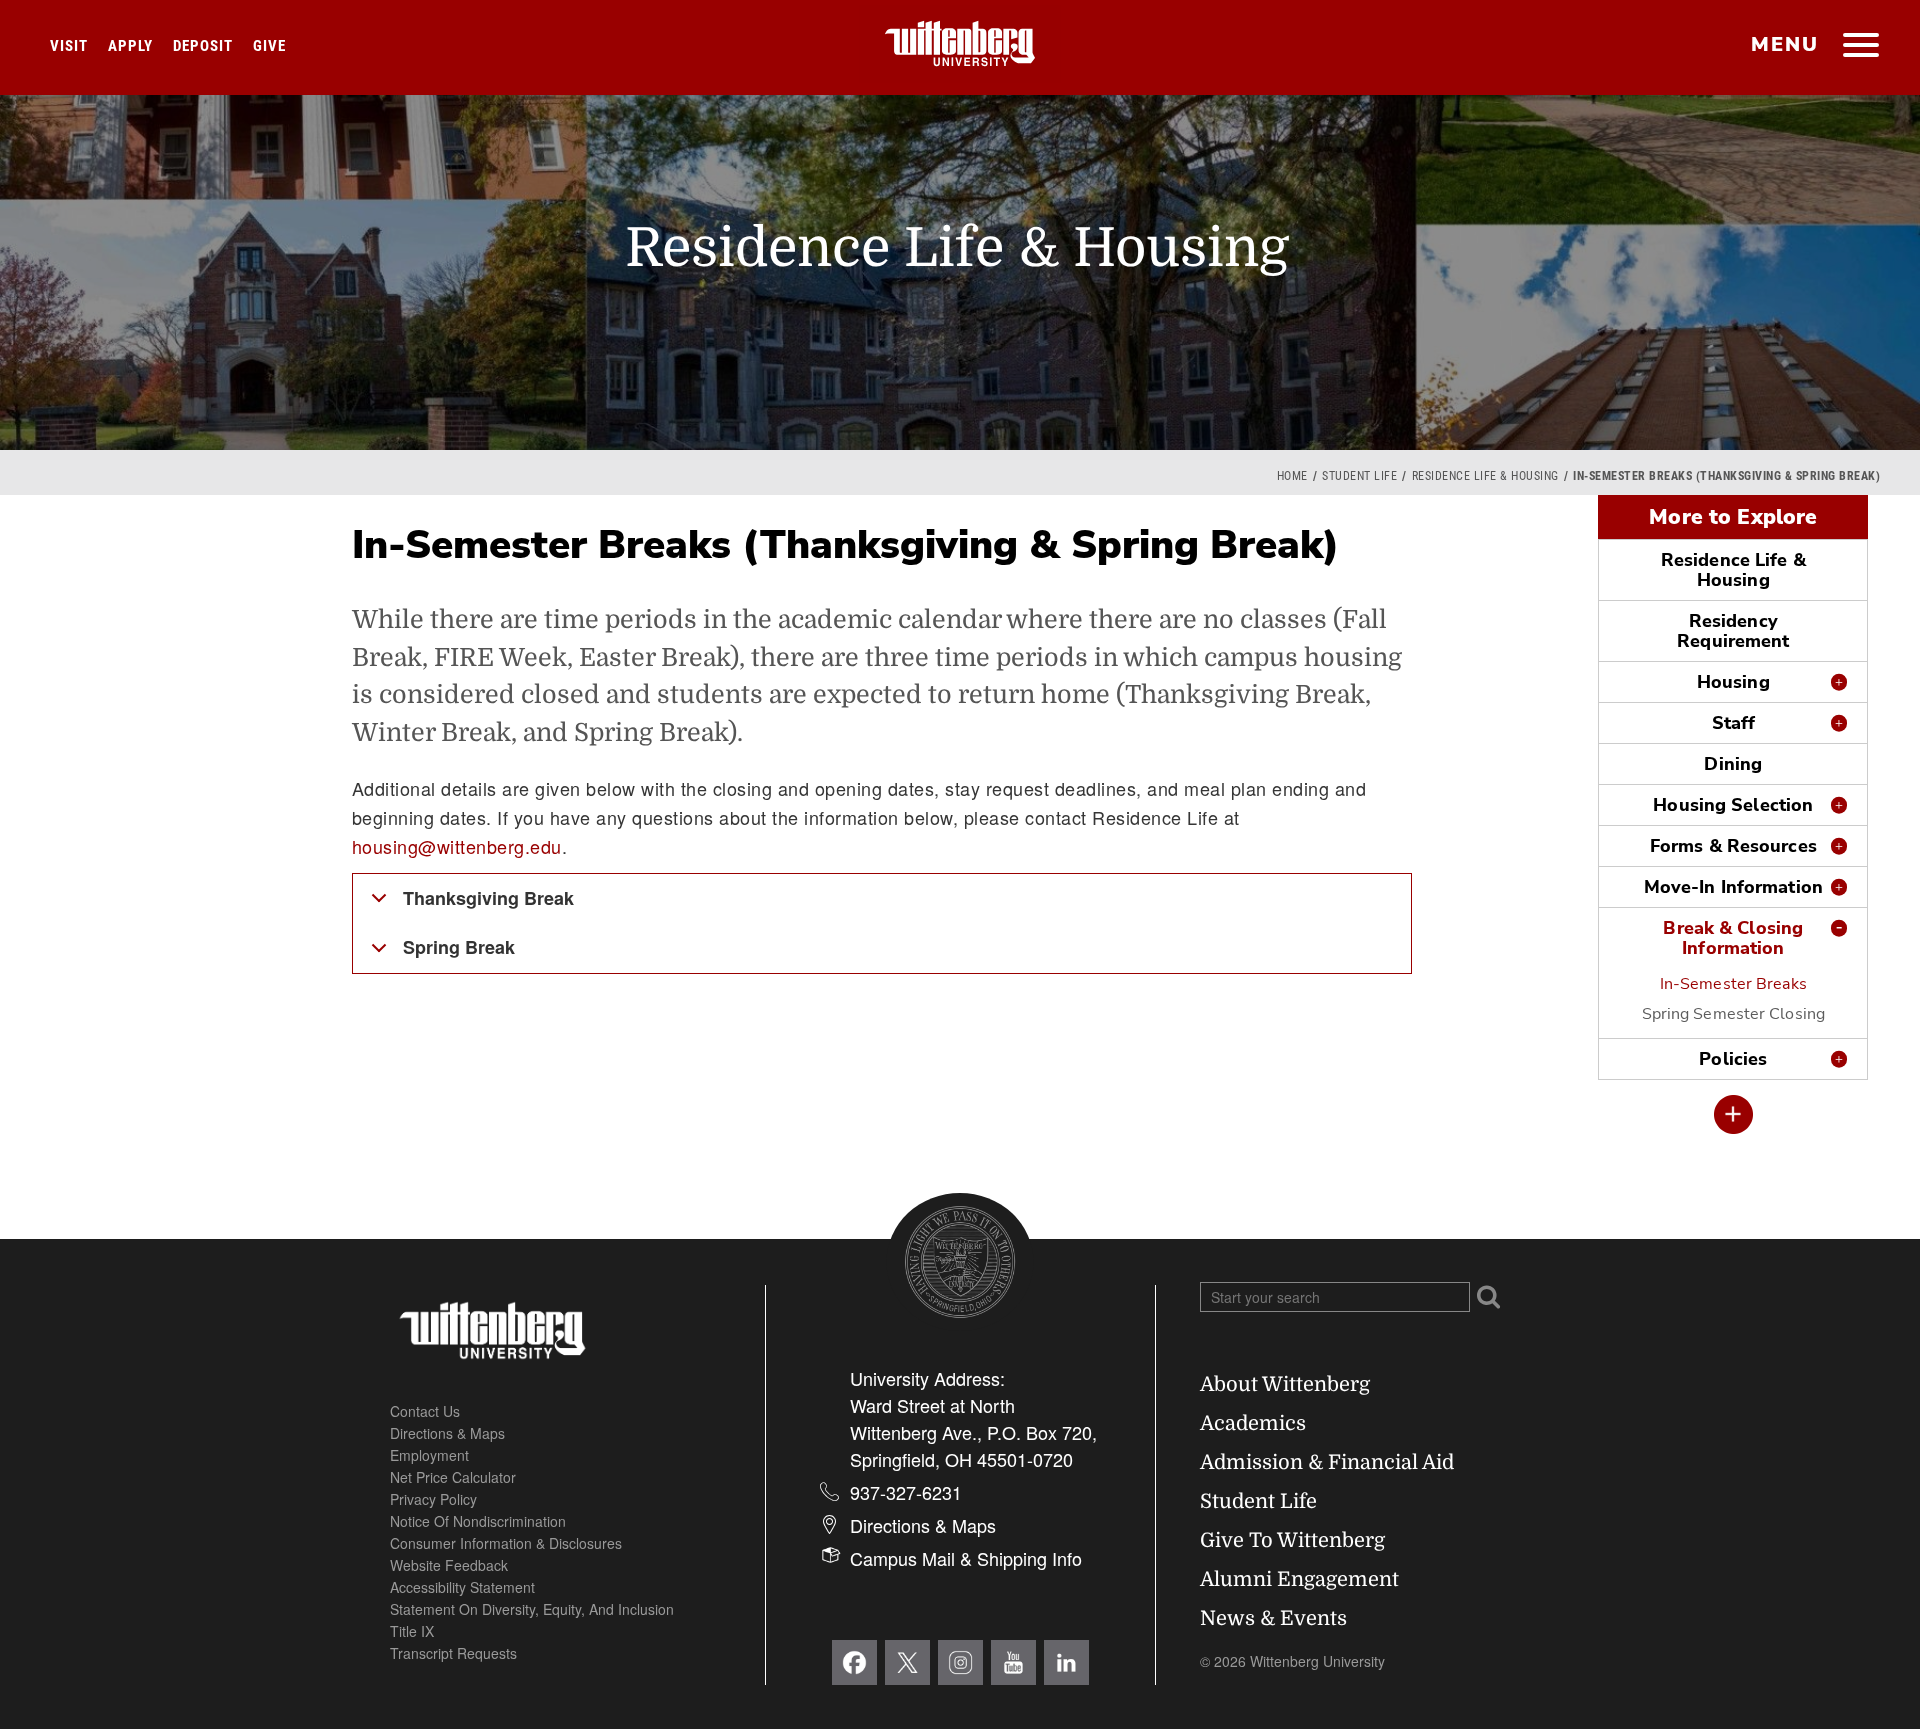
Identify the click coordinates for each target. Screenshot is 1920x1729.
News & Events (1273, 1618)
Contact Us (425, 1411)
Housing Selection (1733, 805)
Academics (1253, 1423)
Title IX (412, 1631)
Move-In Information (1733, 887)
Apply (130, 46)
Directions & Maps (447, 1433)
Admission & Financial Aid (1327, 1462)
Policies (1733, 1059)
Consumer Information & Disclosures (506, 1543)
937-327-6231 (906, 1492)
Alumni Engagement (1299, 1579)
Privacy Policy (433, 1499)
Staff (1734, 723)
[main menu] (1860, 47)
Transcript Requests (453, 1653)
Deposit (203, 46)
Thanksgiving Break (488, 898)
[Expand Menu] (1733, 1114)
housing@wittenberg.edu (457, 846)
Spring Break (459, 947)
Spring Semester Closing (1733, 1014)
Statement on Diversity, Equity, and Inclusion (532, 1609)
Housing (1733, 682)
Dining (1733, 764)
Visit (69, 46)
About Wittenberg (1285, 1384)
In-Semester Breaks (1733, 984)
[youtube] (1013, 1662)
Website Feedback (449, 1565)
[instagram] (960, 1662)
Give (269, 46)
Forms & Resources (1733, 846)
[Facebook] (854, 1662)
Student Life (1359, 476)
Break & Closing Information (1733, 938)
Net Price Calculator (453, 1477)
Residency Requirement (1733, 631)
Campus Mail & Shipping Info (966, 1558)
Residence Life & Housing (1485, 476)
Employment (429, 1455)
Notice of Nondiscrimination (478, 1521)
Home (1292, 476)
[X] (907, 1662)
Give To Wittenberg (1292, 1540)
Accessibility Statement (462, 1587)
